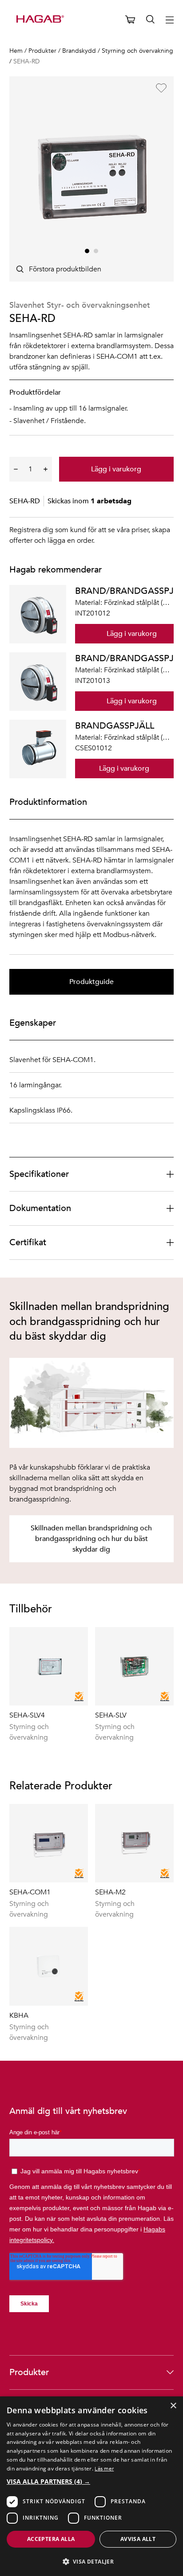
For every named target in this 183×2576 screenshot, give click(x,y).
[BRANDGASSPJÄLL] (38, 749)
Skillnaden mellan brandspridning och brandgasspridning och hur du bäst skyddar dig (91, 1539)
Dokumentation (40, 1208)
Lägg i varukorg (116, 469)
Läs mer (104, 2468)
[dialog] (91, 2486)
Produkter (29, 2372)
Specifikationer (39, 1174)
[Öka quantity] (46, 469)
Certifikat (28, 1242)
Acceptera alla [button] (51, 2539)
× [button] (173, 2406)
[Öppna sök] (151, 20)
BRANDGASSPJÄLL (115, 726)
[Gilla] (161, 88)
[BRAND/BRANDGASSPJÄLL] (38, 614)
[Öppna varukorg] (130, 20)
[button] (91, 2481)
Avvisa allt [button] (138, 2539)
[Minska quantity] (16, 469)
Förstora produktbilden (65, 269)
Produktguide (91, 982)
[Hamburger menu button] (170, 20)
